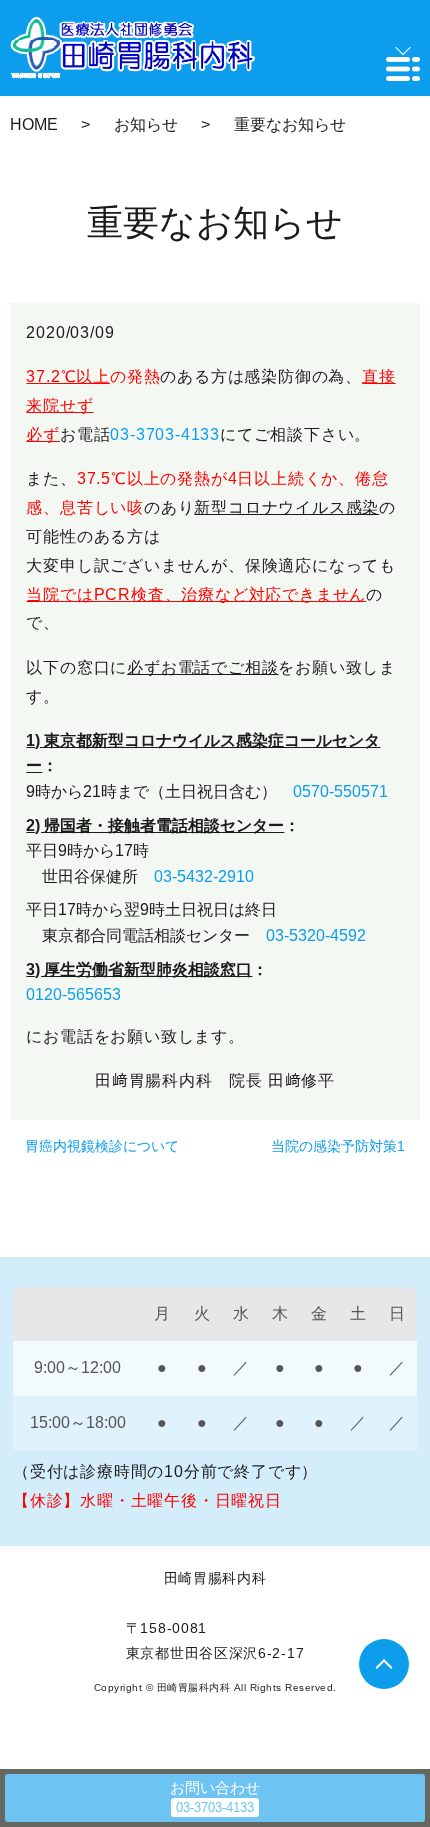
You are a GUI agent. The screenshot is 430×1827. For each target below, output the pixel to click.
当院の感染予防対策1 (338, 1146)
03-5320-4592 (316, 935)
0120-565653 (73, 994)
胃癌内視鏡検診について (102, 1146)
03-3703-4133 (165, 434)
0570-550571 (340, 791)
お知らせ (146, 124)
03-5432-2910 (204, 876)
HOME (34, 124)
